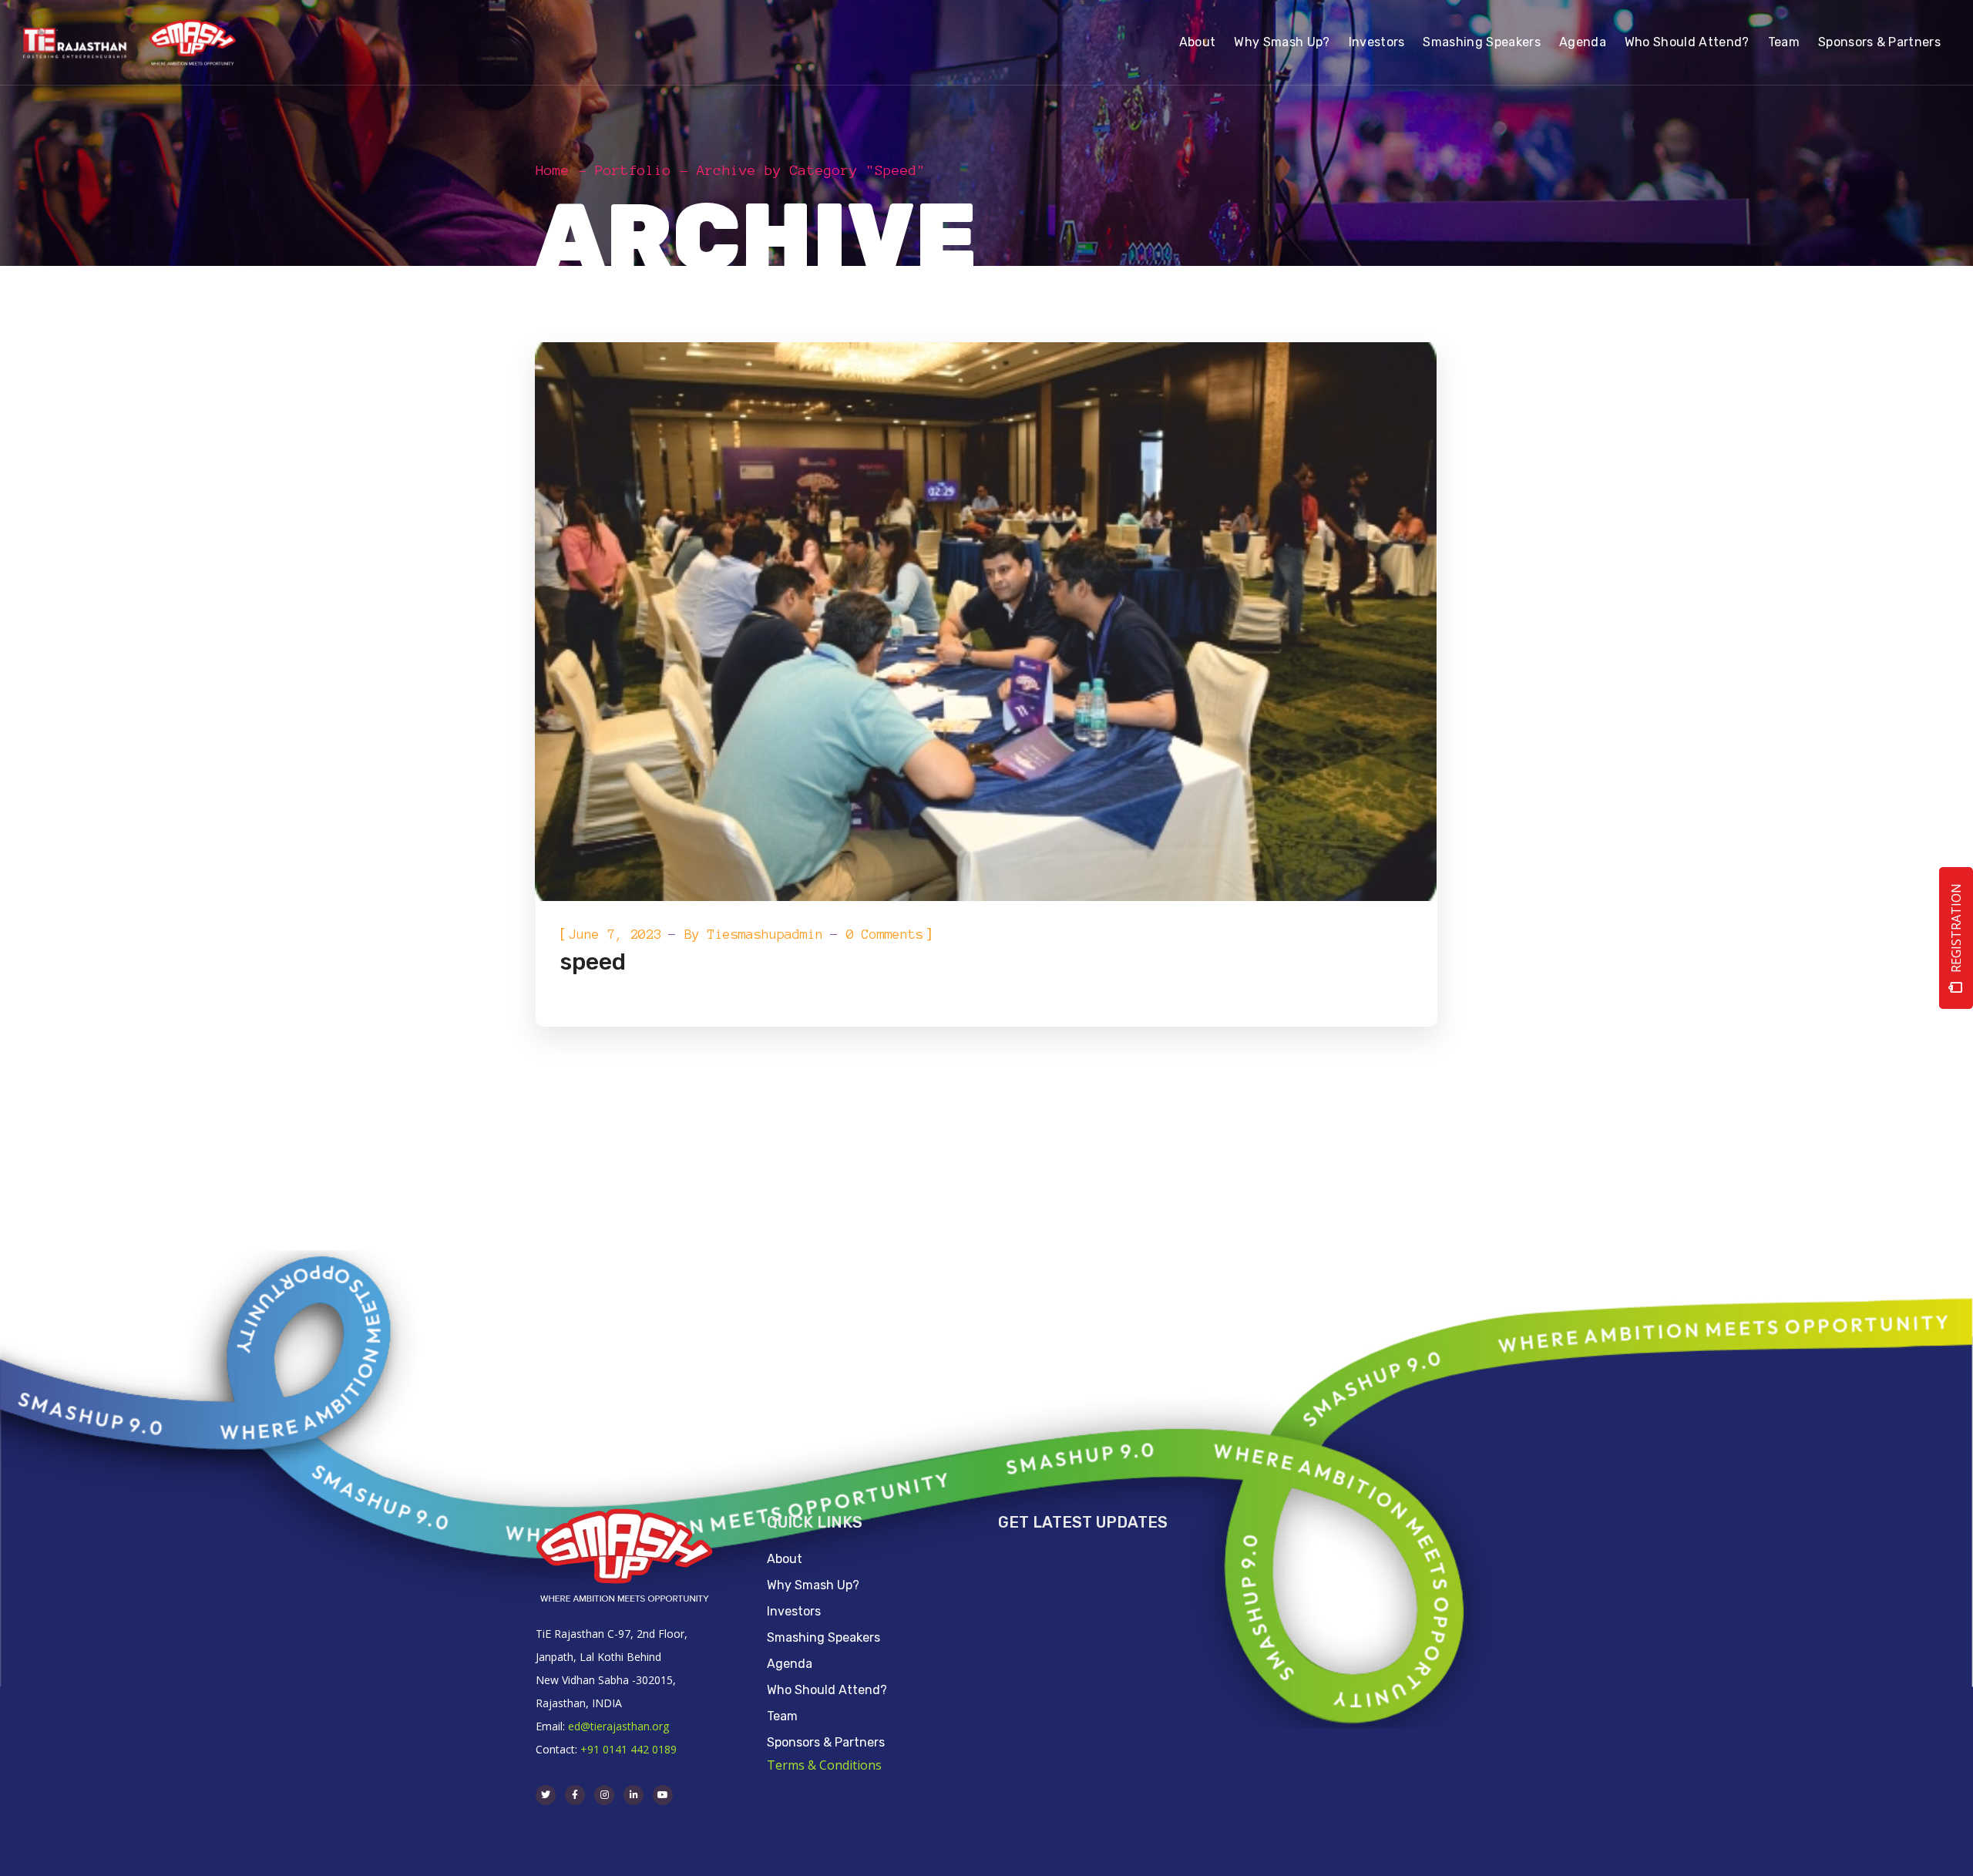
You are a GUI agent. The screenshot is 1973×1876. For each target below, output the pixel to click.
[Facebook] (575, 1795)
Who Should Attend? (827, 1690)
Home (553, 170)
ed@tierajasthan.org (618, 1726)
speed (593, 962)
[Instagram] (604, 1795)
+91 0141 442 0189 (629, 1749)
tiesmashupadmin (765, 934)
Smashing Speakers (823, 1637)
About (785, 1559)
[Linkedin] (634, 1795)
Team (782, 1716)
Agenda (790, 1664)
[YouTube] (663, 1795)
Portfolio (633, 170)
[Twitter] (546, 1795)
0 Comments (885, 934)
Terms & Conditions (824, 1765)
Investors (794, 1611)
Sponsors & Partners (826, 1742)
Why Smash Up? (813, 1585)
